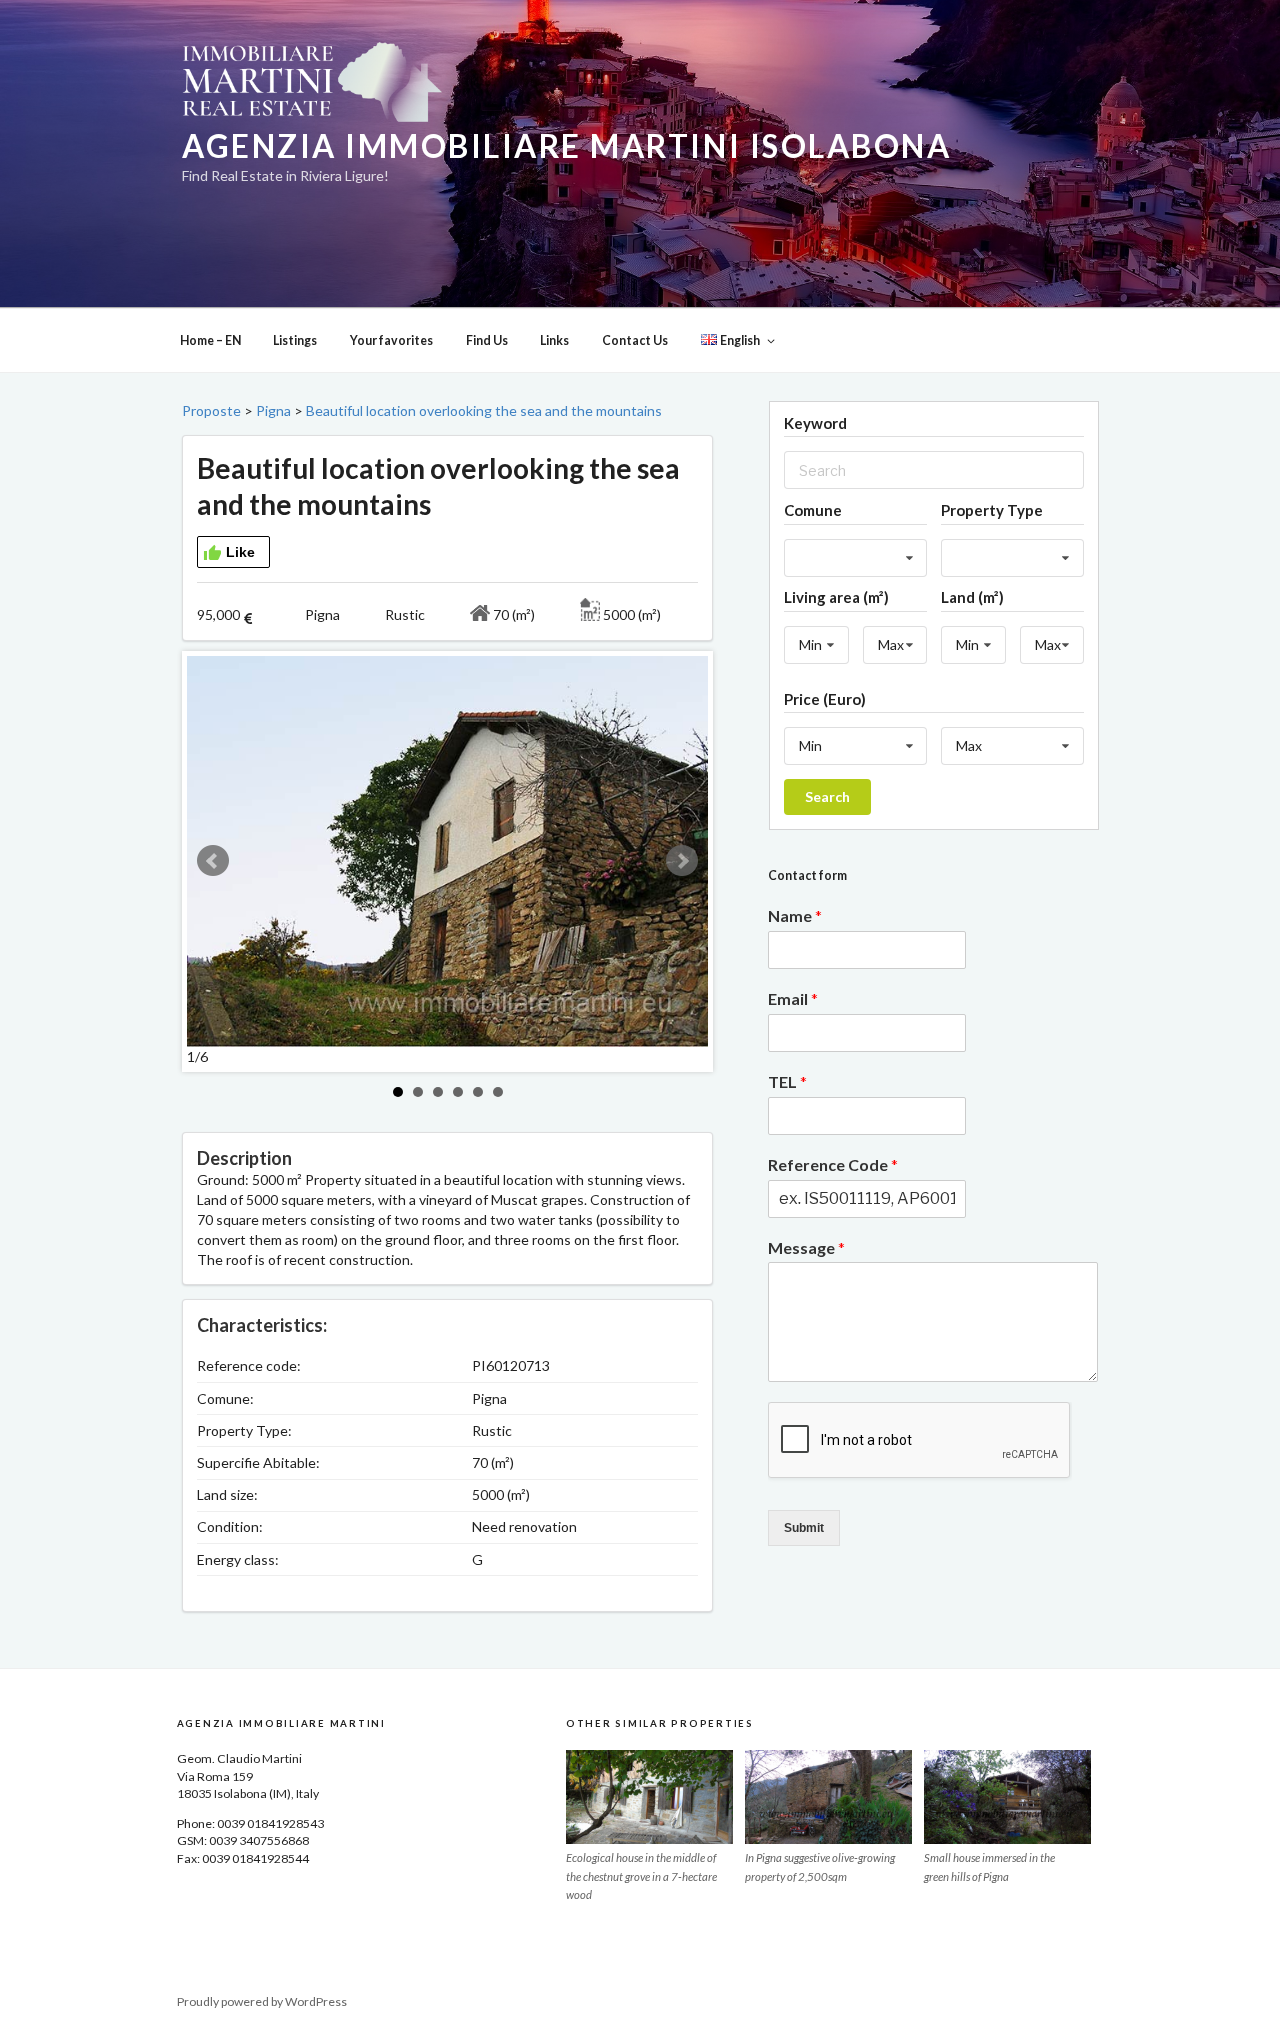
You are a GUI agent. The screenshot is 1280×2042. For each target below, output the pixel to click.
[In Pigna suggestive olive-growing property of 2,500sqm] (828, 1797)
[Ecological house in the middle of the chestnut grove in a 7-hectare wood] (649, 1797)
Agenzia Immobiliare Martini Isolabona (566, 146)
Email (793, 998)
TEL (787, 1081)
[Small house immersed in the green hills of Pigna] (1007, 1797)
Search (827, 796)
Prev (213, 861)
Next (682, 861)
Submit (804, 1528)
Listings (295, 340)
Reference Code (833, 1164)
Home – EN (210, 340)
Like (240, 552)
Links (554, 340)
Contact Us (635, 340)
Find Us (487, 340)
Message (806, 1247)
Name (795, 915)
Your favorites (391, 340)
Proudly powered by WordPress (262, 2001)
